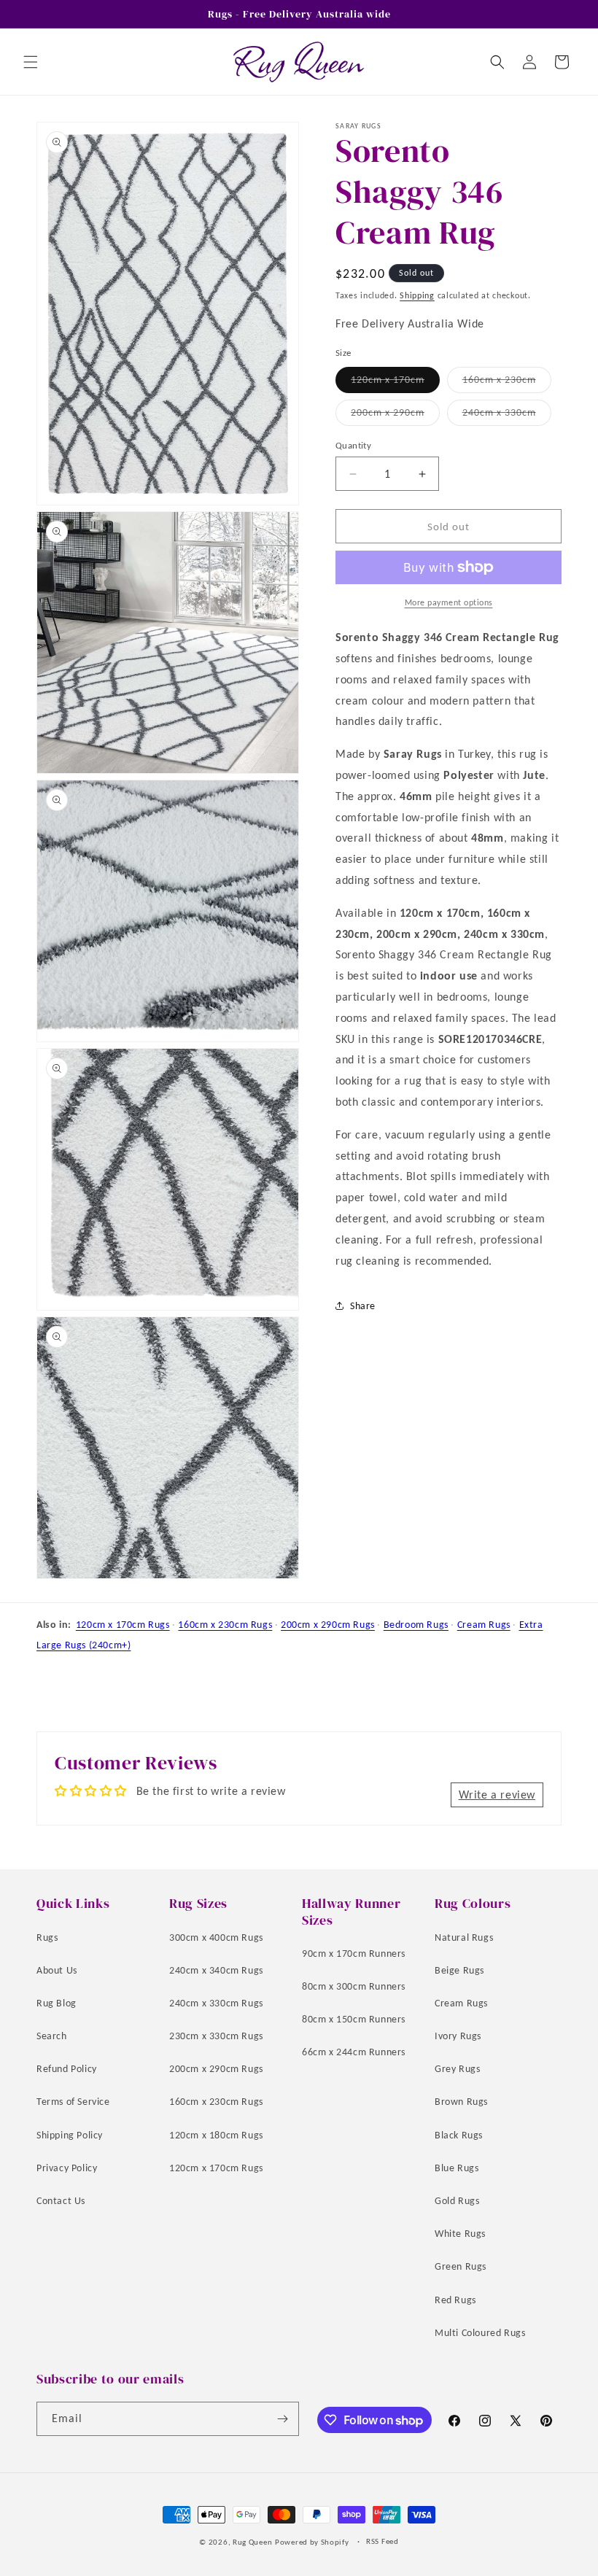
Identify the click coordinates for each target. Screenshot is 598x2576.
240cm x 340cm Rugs (216, 1970)
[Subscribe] (282, 2419)
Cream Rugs (484, 1625)
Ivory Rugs (458, 2036)
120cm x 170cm (395, 383)
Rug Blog (57, 2003)
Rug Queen (252, 2542)
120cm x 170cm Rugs (123, 1625)
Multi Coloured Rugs (480, 2333)
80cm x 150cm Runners (354, 2019)
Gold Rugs (457, 2201)
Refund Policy (67, 2069)
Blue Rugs (457, 2168)
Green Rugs (461, 2266)
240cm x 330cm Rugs (216, 2003)
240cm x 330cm (507, 416)
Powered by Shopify (312, 2542)
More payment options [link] (449, 602)
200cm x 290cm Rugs (328, 1625)
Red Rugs (455, 2300)
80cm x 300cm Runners (354, 1986)
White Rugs (460, 2234)
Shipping (417, 295)
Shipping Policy (70, 2135)
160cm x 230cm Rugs (225, 1625)
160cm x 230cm (507, 383)
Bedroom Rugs (416, 1625)
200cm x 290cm (395, 416)
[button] (31, 62)
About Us (57, 1970)
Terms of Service (73, 2102)
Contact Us (61, 2201)
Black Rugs (459, 2135)
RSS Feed (383, 2541)
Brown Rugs (461, 2102)
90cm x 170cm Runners (354, 1954)
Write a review (497, 1795)
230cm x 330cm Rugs (216, 2036)
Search (52, 2036)
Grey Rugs (457, 2069)
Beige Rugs (459, 1970)
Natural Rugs (464, 1937)
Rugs (47, 1937)
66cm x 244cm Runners (354, 2052)
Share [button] (363, 1306)
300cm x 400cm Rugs (216, 1937)
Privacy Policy (67, 2168)
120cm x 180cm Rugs (216, 2135)
